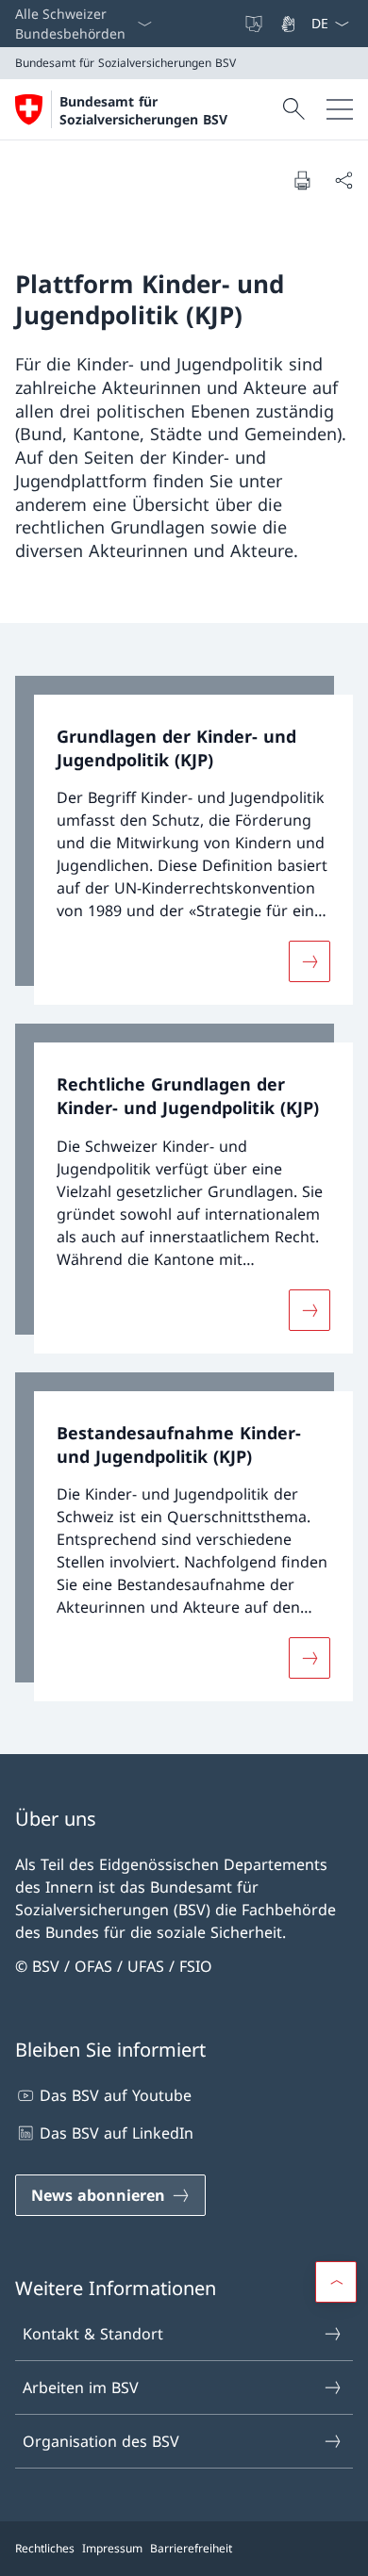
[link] (184, 841)
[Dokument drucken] (302, 180)
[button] (336, 2282)
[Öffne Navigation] (340, 109)
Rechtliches (45, 2548)
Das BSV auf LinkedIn (117, 2133)
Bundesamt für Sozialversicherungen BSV (143, 110)
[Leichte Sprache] (256, 24)
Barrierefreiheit (191, 2548)
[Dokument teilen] (343, 180)
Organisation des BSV (101, 2441)
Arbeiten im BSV (81, 2387)
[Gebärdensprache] (290, 24)
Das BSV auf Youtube (116, 2095)
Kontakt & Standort (93, 2334)
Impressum (112, 2548)
